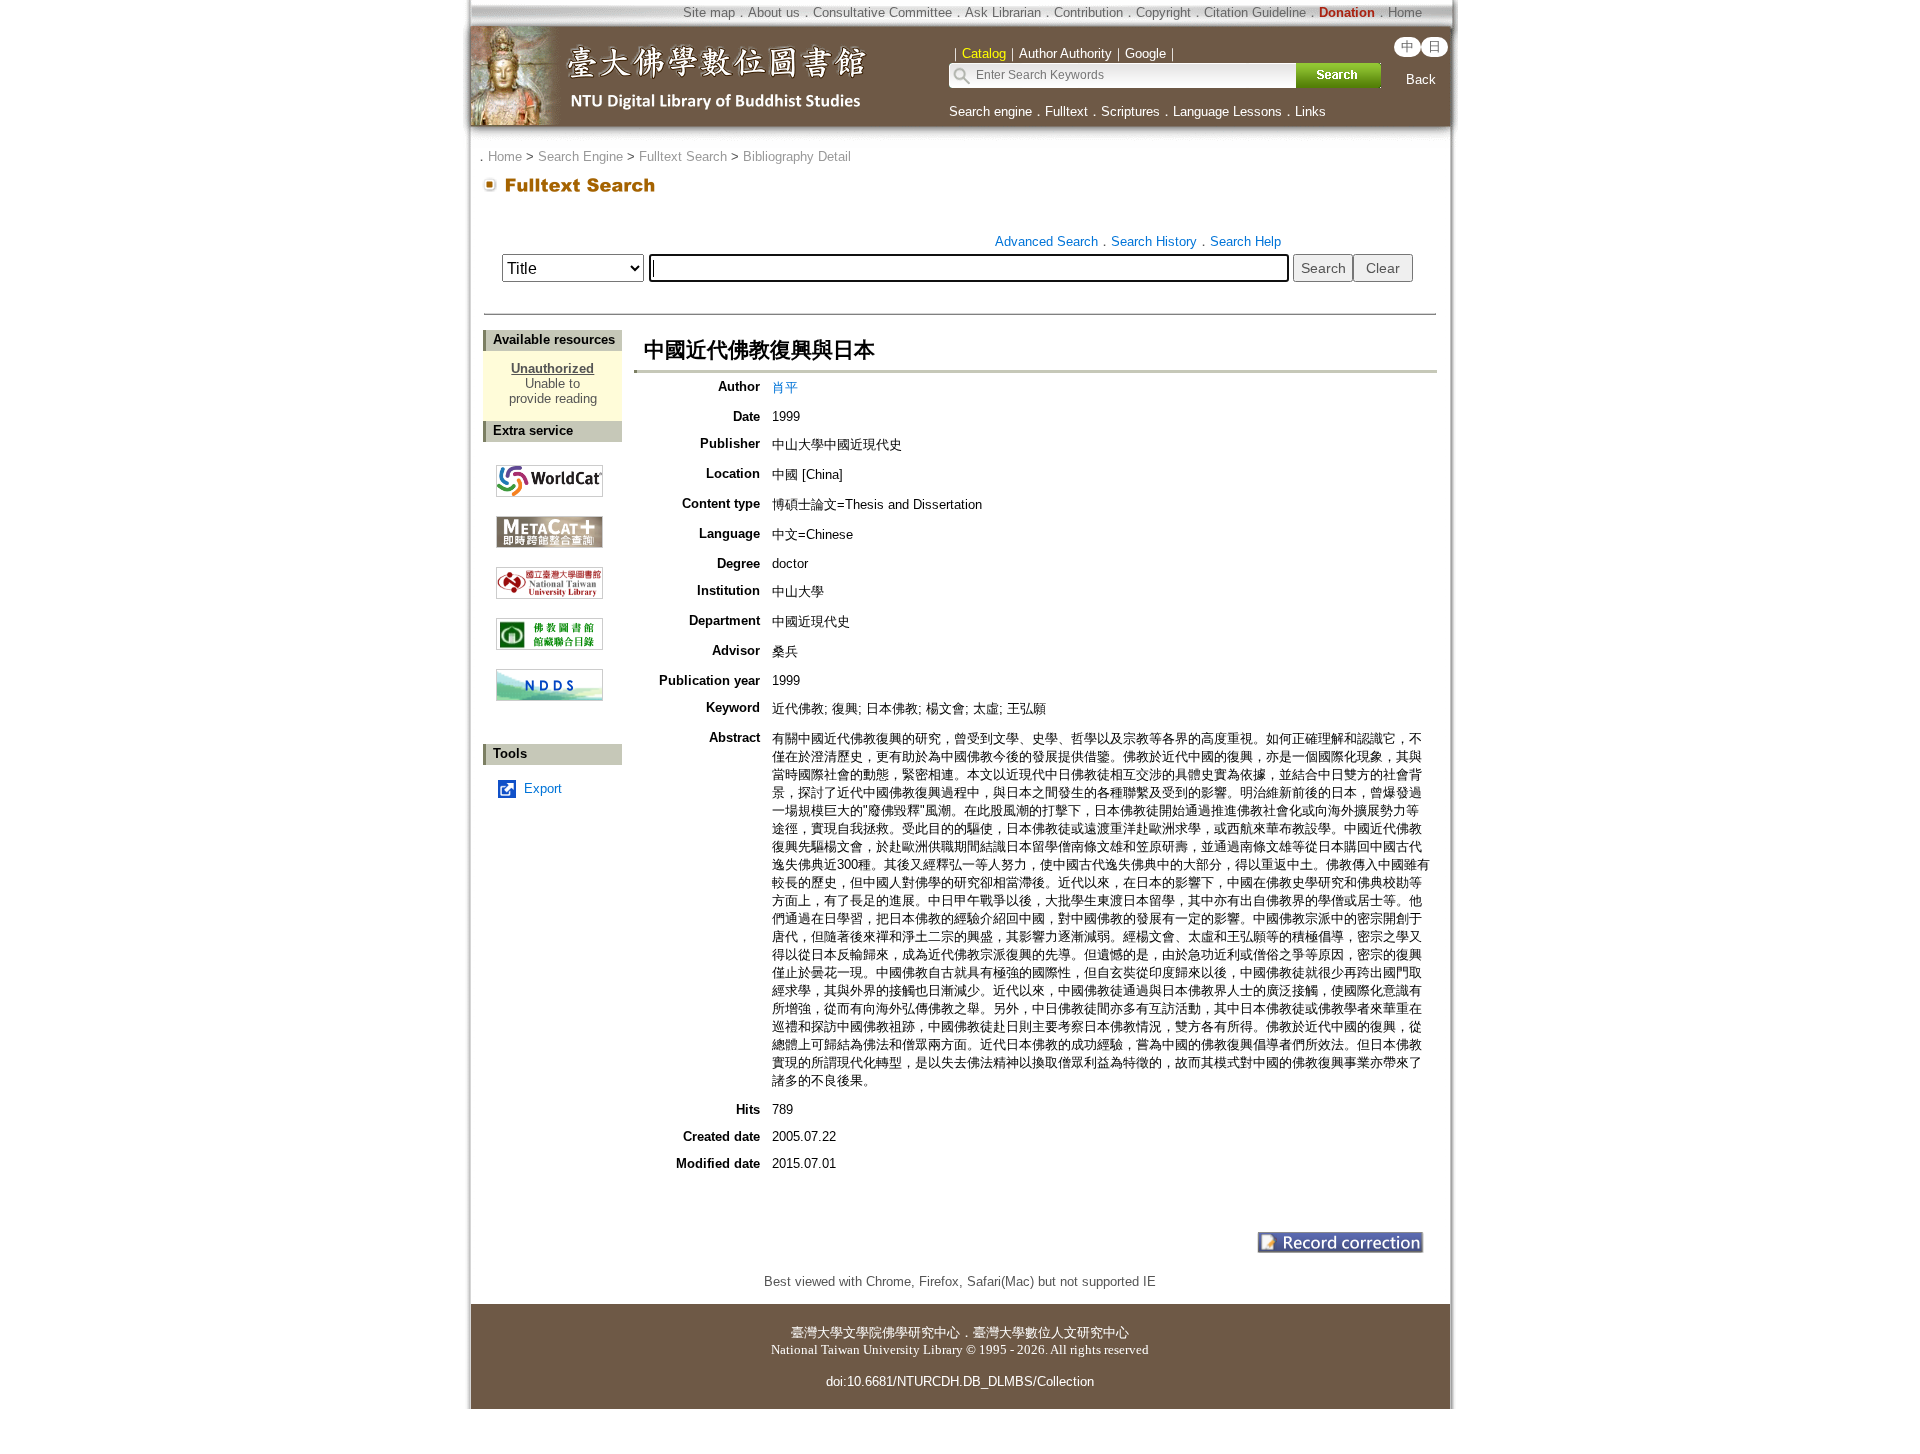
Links (1310, 111)
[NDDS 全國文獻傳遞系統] (549, 696)
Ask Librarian (1003, 12)
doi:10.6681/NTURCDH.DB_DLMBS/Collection (960, 1381)
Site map (709, 12)
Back (1421, 79)
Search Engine (580, 156)
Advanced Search (1046, 241)
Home (1405, 12)
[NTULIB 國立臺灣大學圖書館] (549, 575)
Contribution (1088, 12)
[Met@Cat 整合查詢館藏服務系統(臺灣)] (549, 524)
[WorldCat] (549, 476)
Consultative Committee (882, 12)
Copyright (1163, 12)
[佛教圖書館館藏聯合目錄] (549, 626)
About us (774, 12)
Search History (1154, 241)
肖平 (785, 387)
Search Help (1245, 241)
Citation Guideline (1255, 12)
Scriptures (1130, 111)
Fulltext (1066, 111)
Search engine (990, 111)
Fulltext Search (683, 156)
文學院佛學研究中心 (901, 1332)
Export (543, 788)
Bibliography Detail (797, 156)
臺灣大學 (817, 1332)
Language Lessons (1227, 111)
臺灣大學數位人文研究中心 (1051, 1332)
